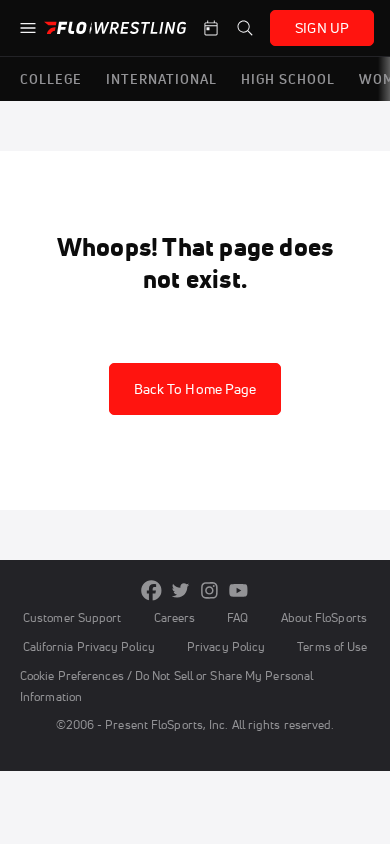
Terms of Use (332, 646)
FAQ (237, 617)
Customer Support (72, 617)
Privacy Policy (226, 646)
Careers (175, 617)
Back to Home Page (195, 389)
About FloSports (324, 617)
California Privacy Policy (89, 646)
